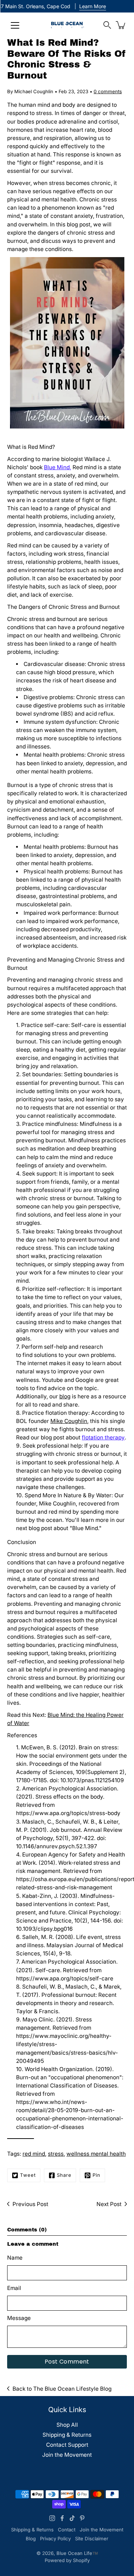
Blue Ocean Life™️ (77, 2553)
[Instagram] (52, 2518)
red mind (34, 2154)
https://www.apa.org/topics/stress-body (68, 1813)
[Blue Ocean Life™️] (67, 25)
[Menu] (15, 25)
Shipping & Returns (67, 2435)
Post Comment (67, 2362)
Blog (31, 2539)
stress (56, 2154)
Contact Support (67, 2445)
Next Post (109, 2204)
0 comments (108, 91)
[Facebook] (62, 2518)
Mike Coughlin (69, 1421)
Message (19, 2318)
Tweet (28, 2175)
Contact (67, 2530)
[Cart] (121, 25)
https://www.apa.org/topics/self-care (65, 1978)
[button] (107, 25)
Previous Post (30, 2204)
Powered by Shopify (67, 2560)
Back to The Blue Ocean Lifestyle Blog (62, 2389)
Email (14, 2288)
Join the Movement (67, 2455)
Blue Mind (57, 467)
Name (15, 2258)
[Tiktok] (72, 2518)
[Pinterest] (82, 2518)
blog (65, 1396)
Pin (96, 2175)
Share (64, 2175)
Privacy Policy (55, 2539)
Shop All (67, 2425)
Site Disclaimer (92, 2539)
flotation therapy (103, 1437)
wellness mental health (96, 2154)
